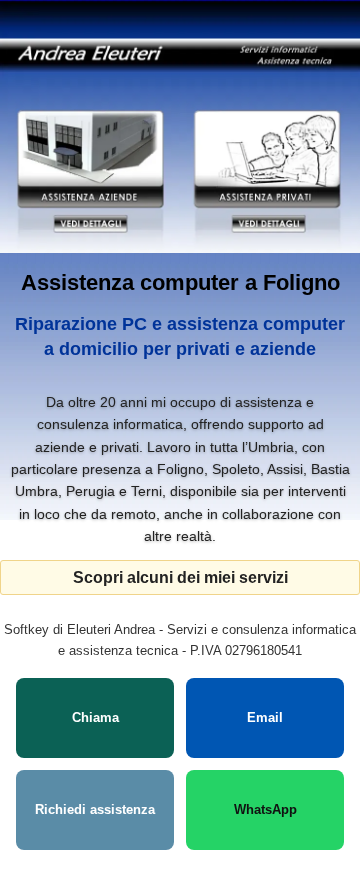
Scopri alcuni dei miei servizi (180, 577)
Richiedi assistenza (95, 809)
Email (265, 717)
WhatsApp (265, 809)
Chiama (95, 717)
